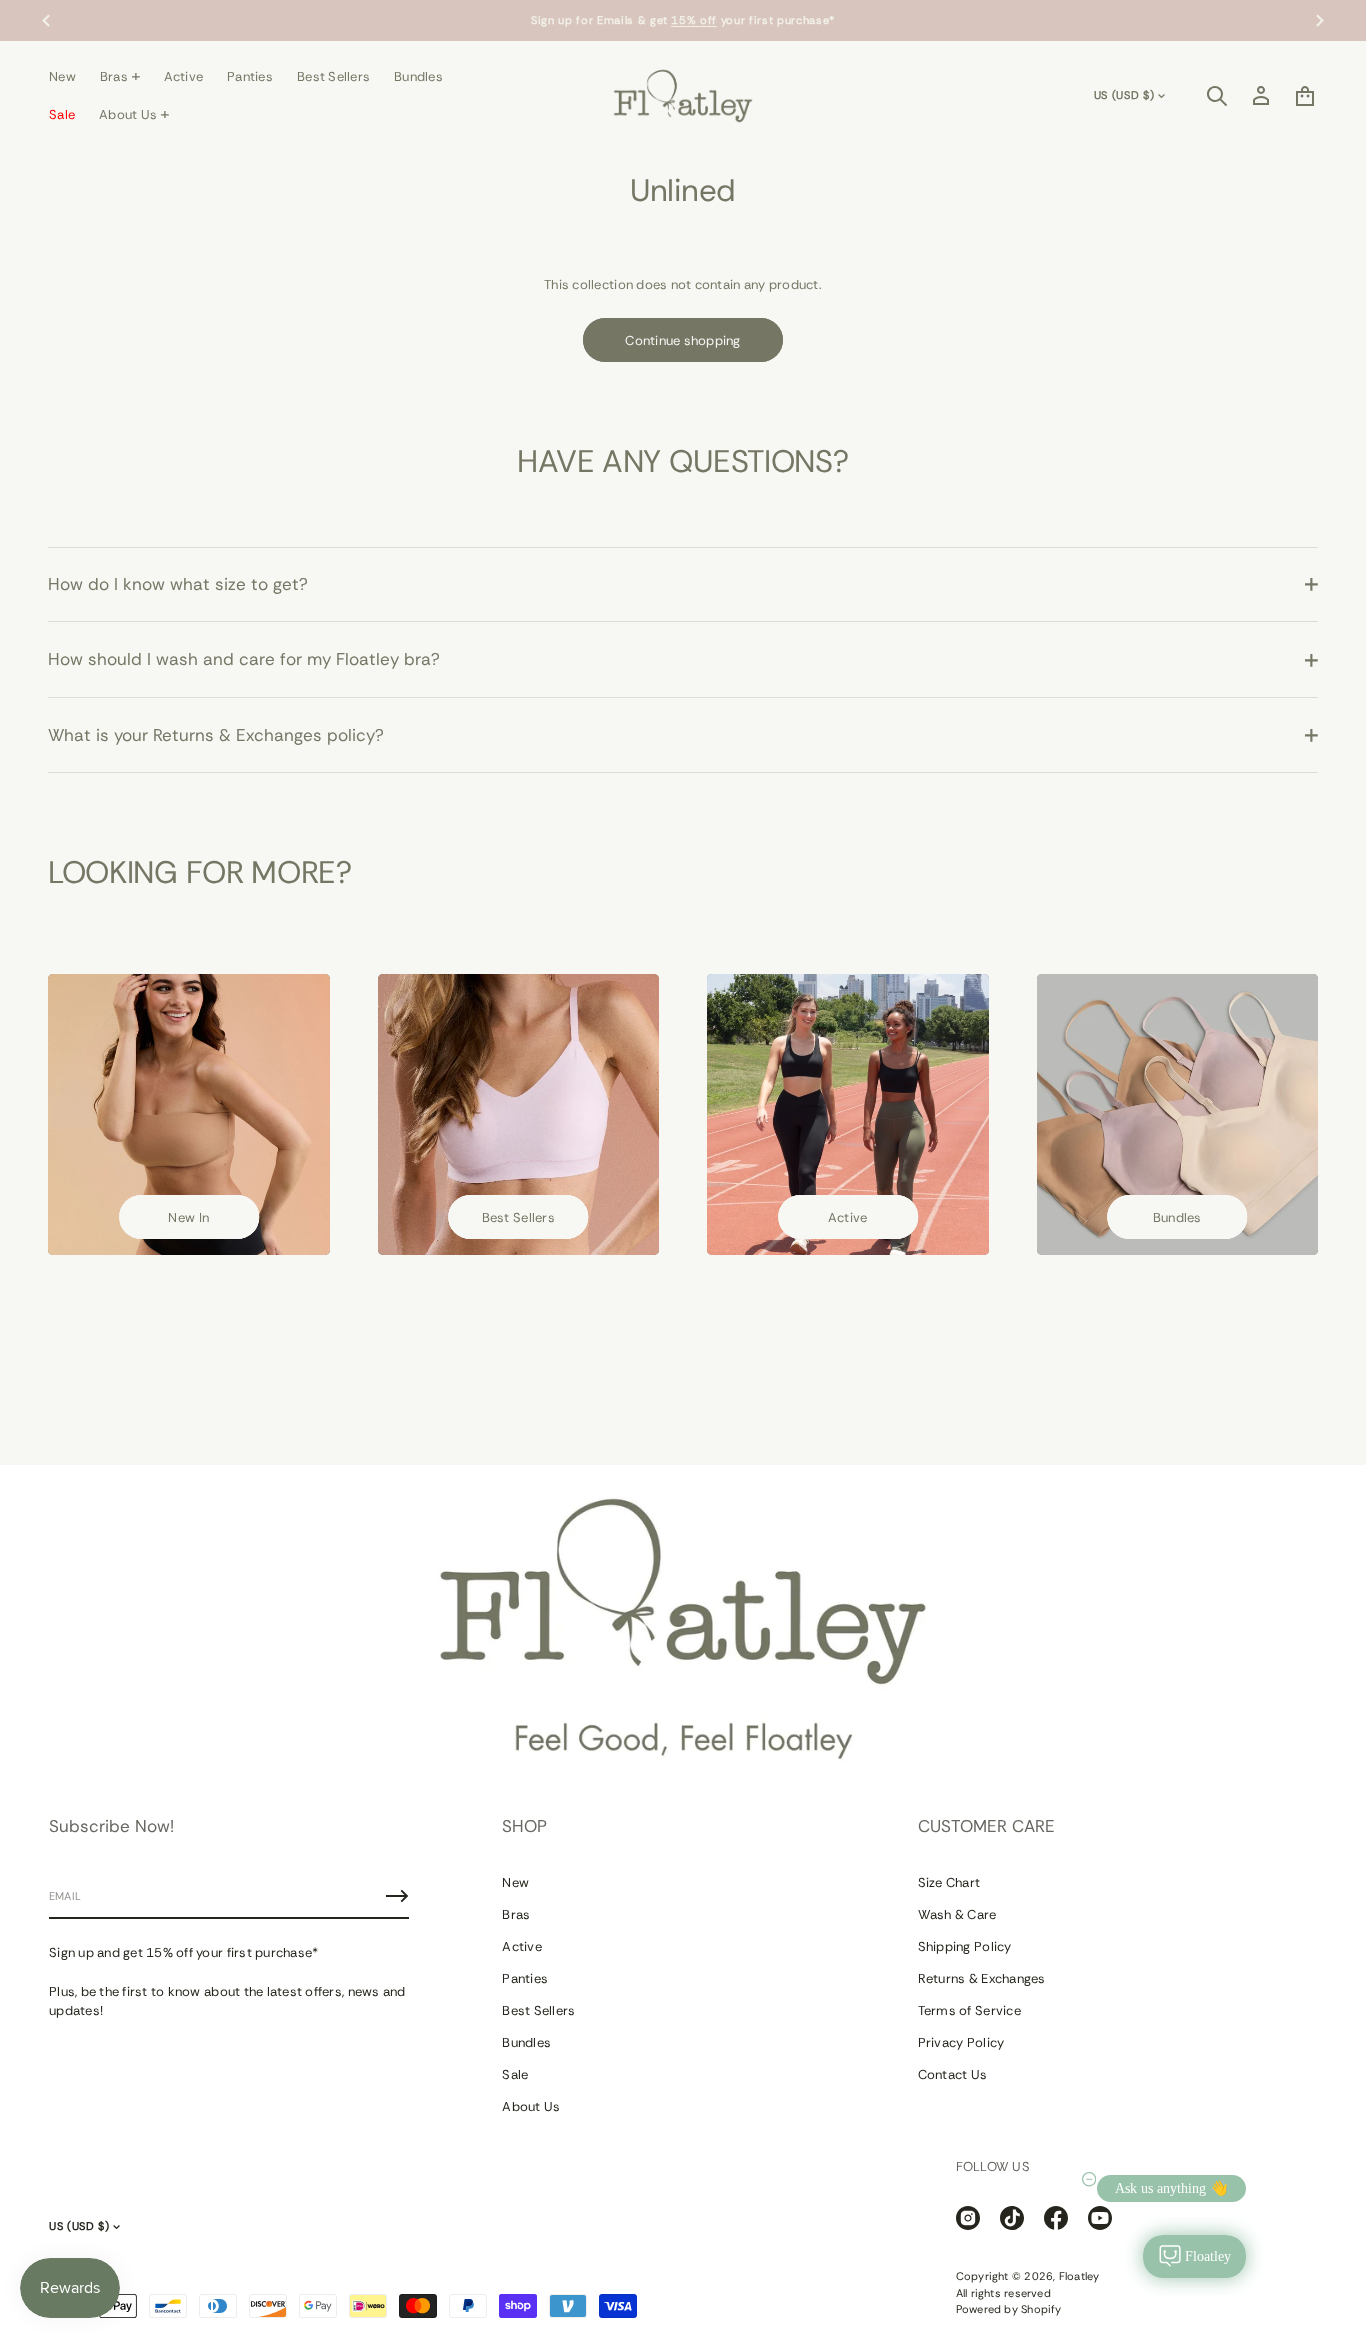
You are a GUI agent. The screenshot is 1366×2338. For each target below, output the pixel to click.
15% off (694, 20)
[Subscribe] (397, 1896)
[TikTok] (1012, 2218)
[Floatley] (682, 96)
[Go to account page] (1261, 96)
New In (188, 1217)
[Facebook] (1056, 2218)
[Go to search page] (1217, 96)
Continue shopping (682, 340)
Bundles (1177, 1217)
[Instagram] (968, 2218)
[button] (1217, 96)
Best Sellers (518, 1217)
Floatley (1079, 2276)
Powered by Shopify (1009, 2309)
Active (848, 1217)
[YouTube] (1100, 2218)
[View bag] (1305, 96)
